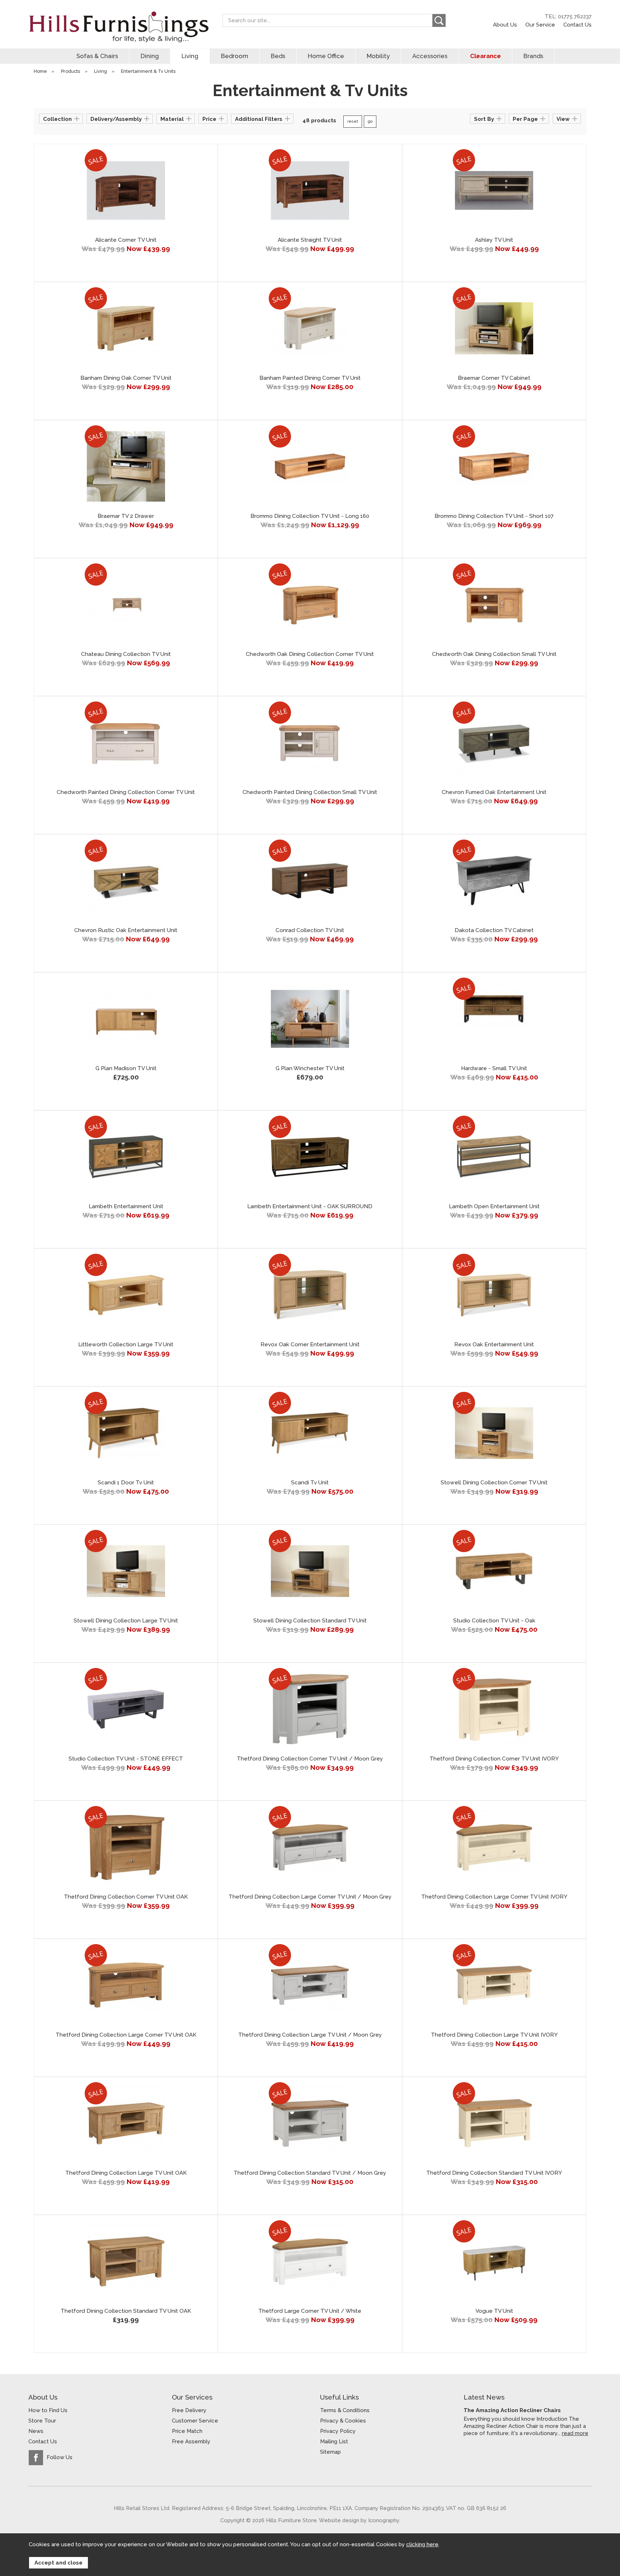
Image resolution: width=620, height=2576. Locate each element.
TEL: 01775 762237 (568, 16)
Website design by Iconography (359, 2520)
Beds (278, 56)
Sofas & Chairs (97, 56)
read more (575, 2433)
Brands (533, 56)
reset (353, 121)
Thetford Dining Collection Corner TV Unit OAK (126, 1897)
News (36, 2431)
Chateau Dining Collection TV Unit (126, 654)
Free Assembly (191, 2442)
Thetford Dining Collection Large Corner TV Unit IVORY (494, 1897)
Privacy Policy (338, 2431)
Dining (150, 56)
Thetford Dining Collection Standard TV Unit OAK (126, 2311)
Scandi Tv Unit (310, 1483)
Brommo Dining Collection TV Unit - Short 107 (494, 516)
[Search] (439, 20)
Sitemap (330, 2452)
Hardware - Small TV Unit (494, 1068)
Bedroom (235, 56)
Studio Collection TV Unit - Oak (494, 1621)
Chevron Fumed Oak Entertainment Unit (494, 792)
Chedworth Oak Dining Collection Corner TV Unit (310, 654)
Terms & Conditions (345, 2410)
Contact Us (577, 25)
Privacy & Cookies (343, 2421)
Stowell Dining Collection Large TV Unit (126, 1621)
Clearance (485, 56)
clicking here (422, 2544)
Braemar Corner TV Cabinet (494, 378)
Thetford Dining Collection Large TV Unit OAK (126, 2173)
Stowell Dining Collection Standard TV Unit (310, 1621)
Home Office (326, 56)
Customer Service (195, 2421)
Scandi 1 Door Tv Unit (126, 1483)
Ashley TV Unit (494, 240)
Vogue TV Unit (494, 2311)
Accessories (430, 56)
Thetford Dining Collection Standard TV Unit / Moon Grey (310, 2173)
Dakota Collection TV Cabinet (494, 930)
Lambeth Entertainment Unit (126, 1206)
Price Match (187, 2431)
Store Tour (42, 2421)
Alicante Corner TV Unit (126, 240)
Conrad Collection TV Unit (310, 930)
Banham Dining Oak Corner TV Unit (126, 378)
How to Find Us (48, 2410)
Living (190, 56)
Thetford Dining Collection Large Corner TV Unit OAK (126, 2035)
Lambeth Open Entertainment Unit (494, 1206)
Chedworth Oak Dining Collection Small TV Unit (494, 654)
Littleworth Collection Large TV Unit (126, 1344)
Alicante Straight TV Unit (310, 240)
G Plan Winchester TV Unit (310, 1068)
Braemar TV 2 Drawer (126, 516)
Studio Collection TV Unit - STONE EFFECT (126, 1759)
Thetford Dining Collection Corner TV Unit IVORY (494, 1759)
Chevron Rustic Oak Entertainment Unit (126, 930)
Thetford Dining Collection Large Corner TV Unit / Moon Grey (310, 1897)
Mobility (378, 56)
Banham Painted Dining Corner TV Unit (310, 378)
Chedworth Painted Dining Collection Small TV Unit (310, 792)
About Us (505, 25)
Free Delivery (189, 2410)
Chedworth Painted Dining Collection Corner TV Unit (126, 792)
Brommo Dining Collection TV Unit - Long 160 (310, 516)
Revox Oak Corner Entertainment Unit (310, 1344)
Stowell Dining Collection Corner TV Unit (494, 1483)
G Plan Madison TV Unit (126, 1068)
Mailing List (334, 2442)
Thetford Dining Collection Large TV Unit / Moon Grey (310, 2035)
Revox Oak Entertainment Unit (494, 1344)
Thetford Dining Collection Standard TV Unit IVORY (494, 2173)
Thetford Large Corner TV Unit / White (310, 2311)
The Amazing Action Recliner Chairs (512, 2410)
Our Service (540, 25)
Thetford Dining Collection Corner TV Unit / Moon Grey (310, 1759)
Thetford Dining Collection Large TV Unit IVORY (494, 2035)
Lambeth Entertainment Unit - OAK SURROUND (310, 1206)
